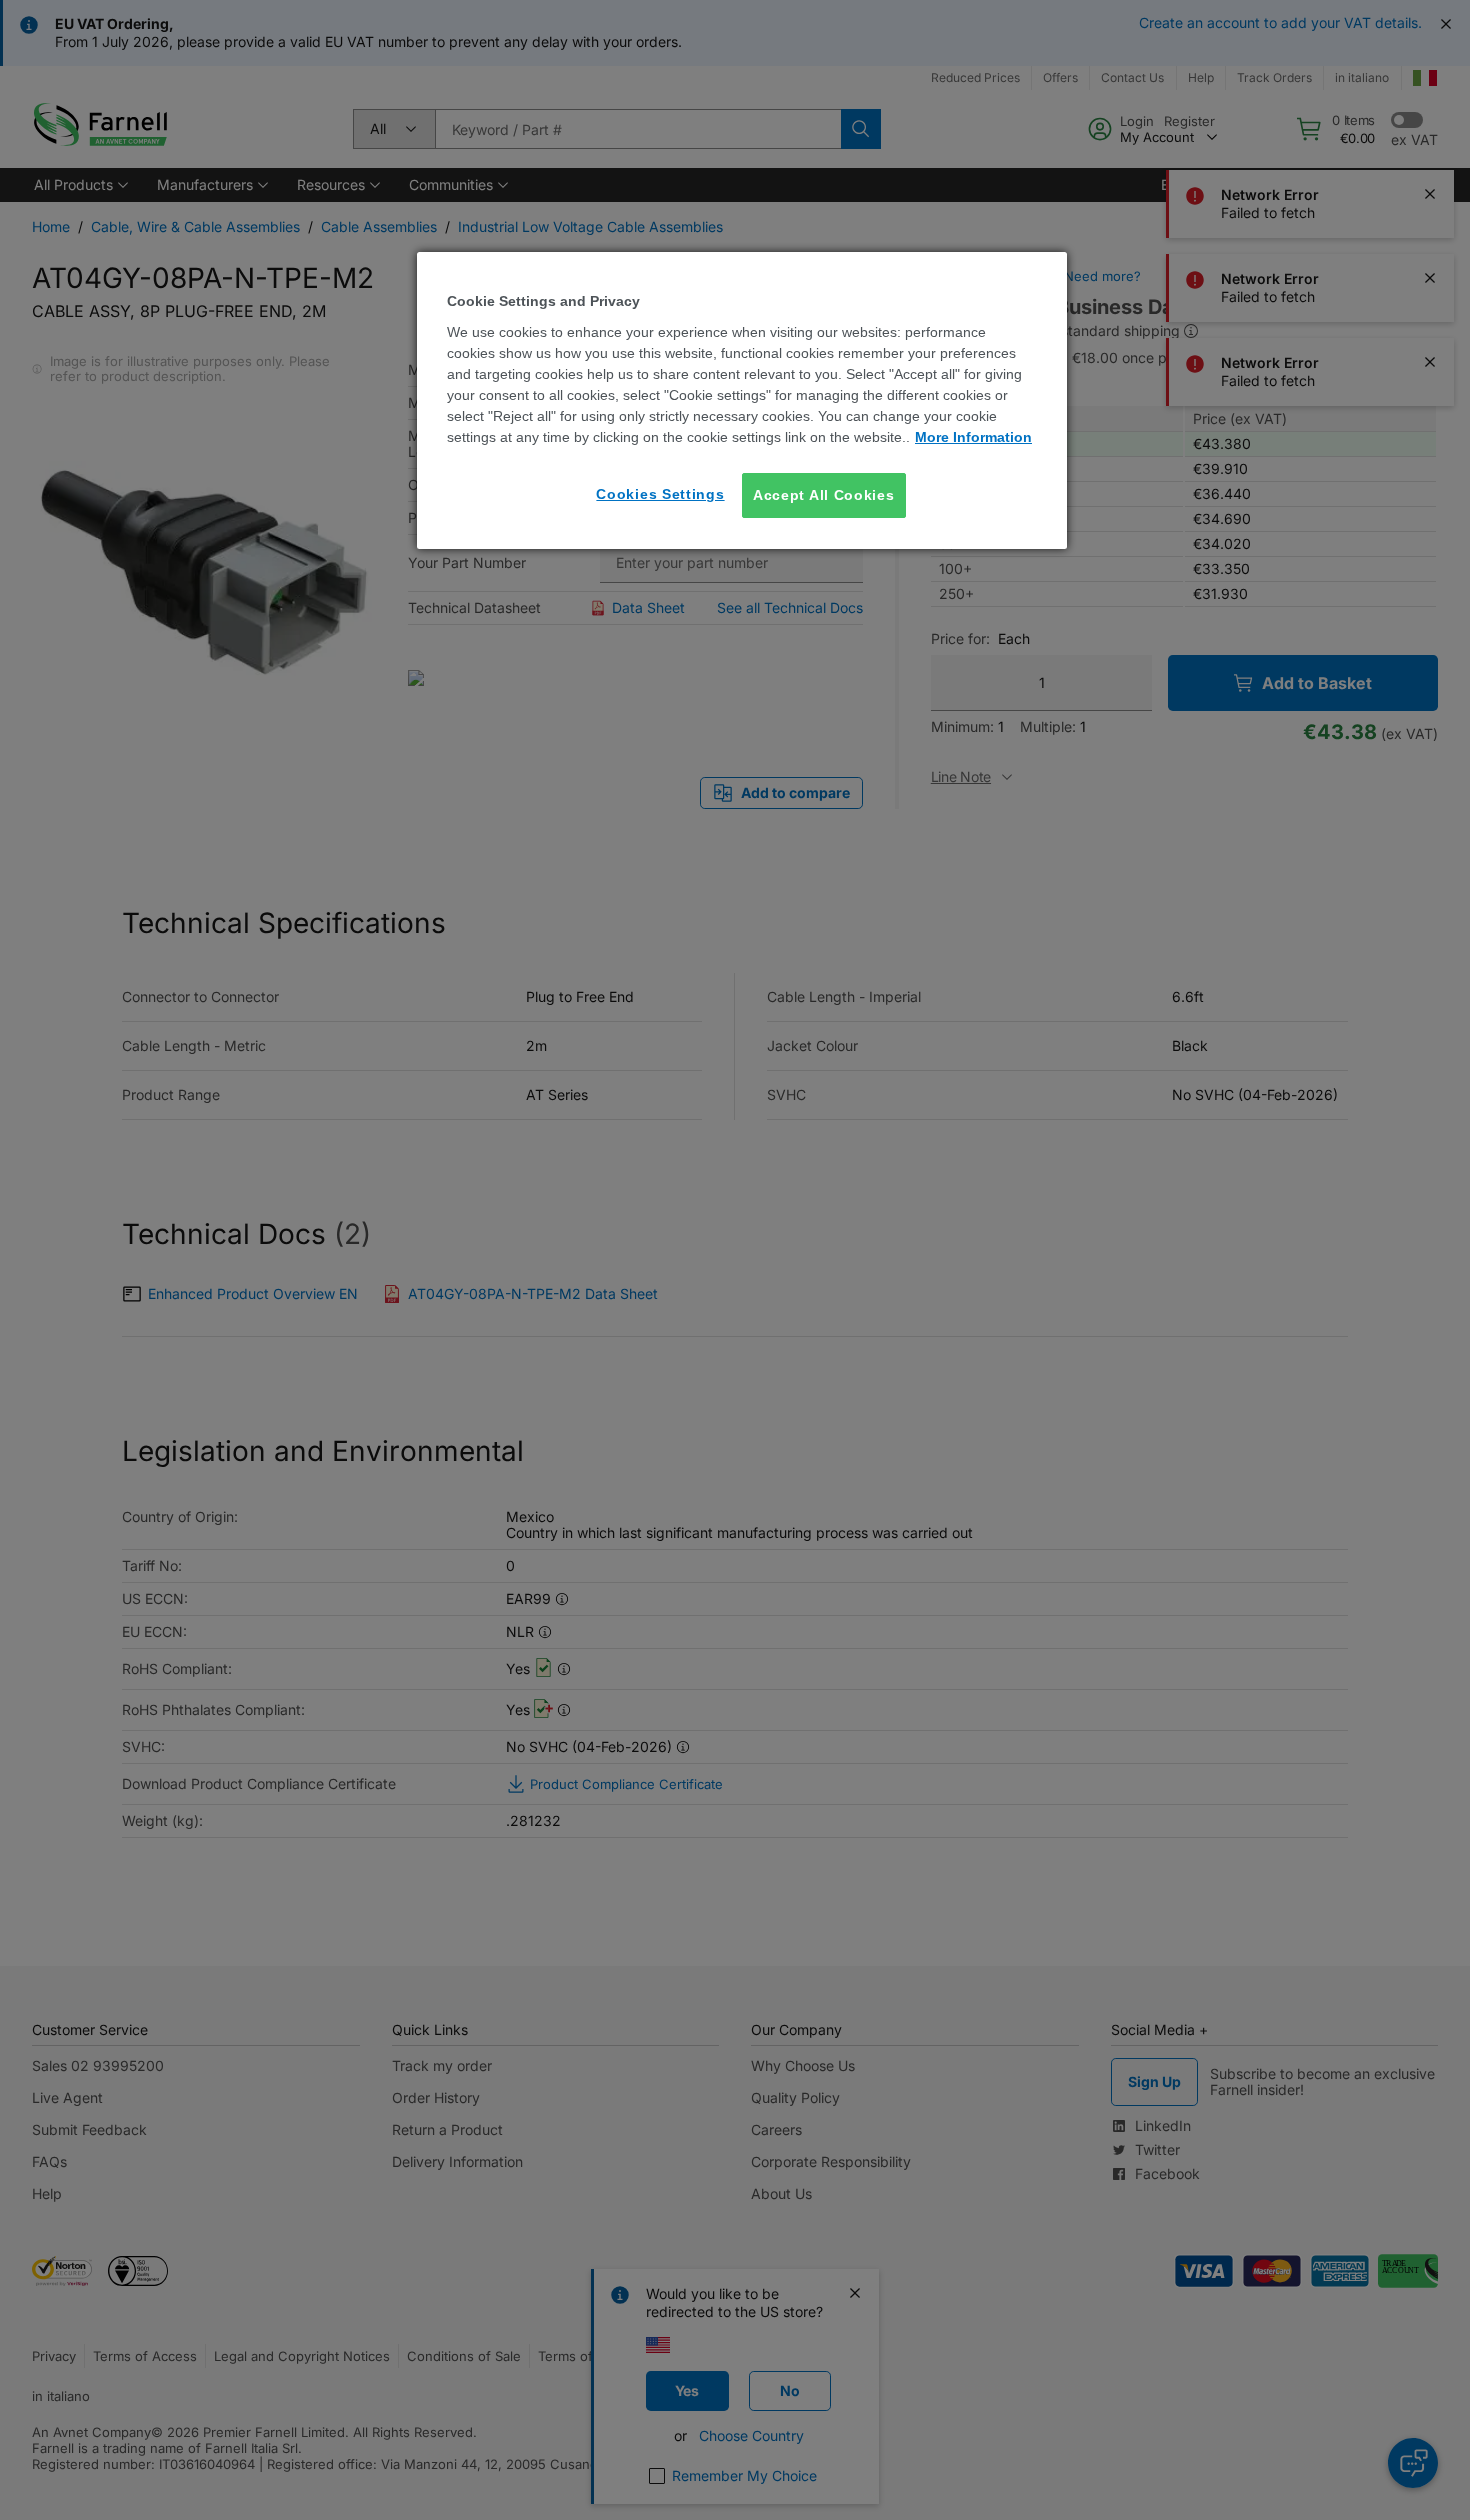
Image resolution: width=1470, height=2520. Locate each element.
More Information (973, 437)
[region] (742, 400)
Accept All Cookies (824, 495)
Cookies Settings (660, 494)
